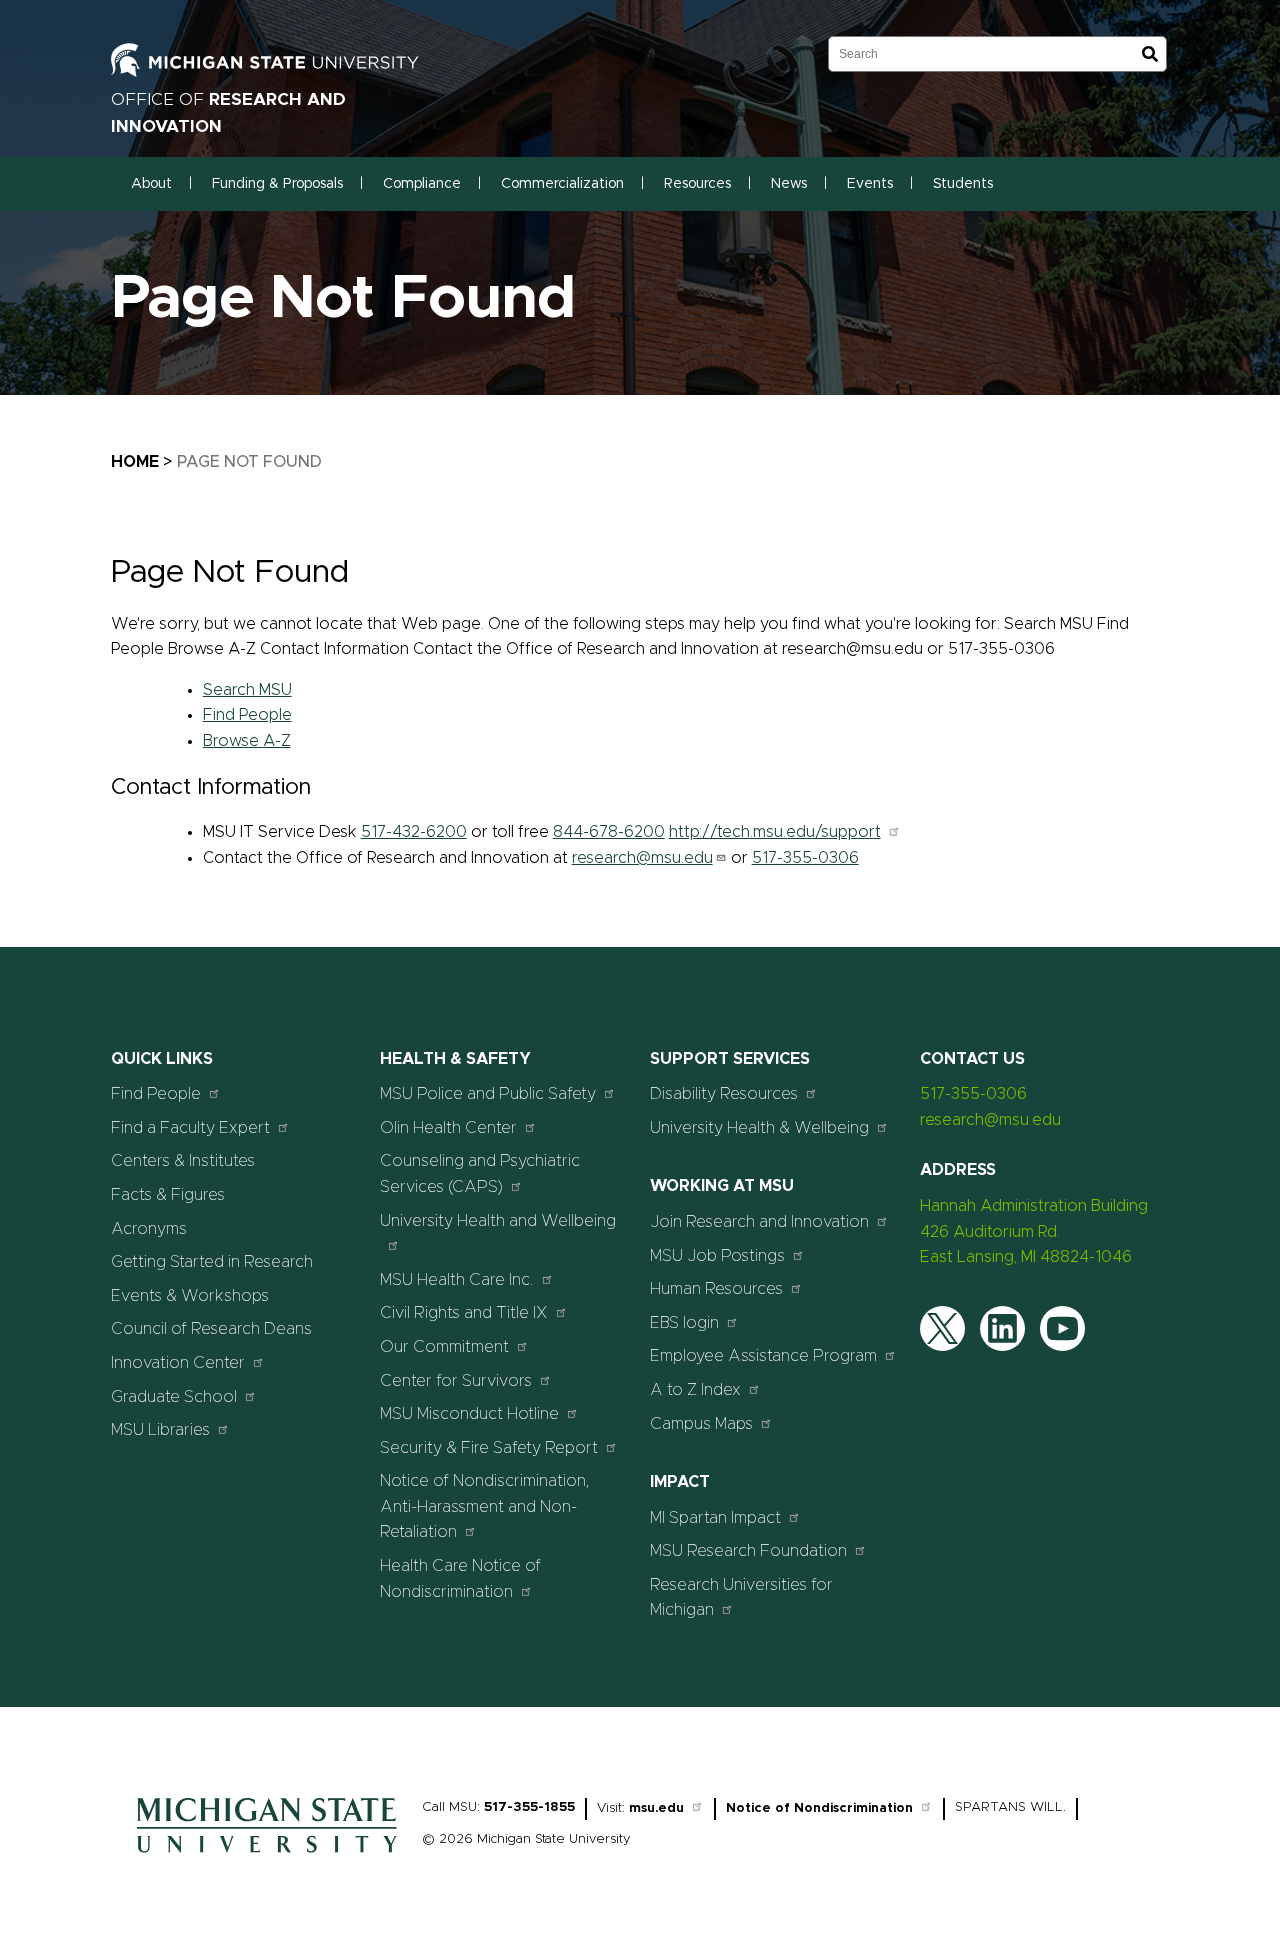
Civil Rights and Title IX (464, 1313)
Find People (247, 715)
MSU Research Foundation (748, 1551)
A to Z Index (695, 1390)
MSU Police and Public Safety (488, 1094)
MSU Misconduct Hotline (469, 1414)
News (789, 184)
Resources (697, 184)
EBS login (684, 1323)
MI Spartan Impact (715, 1518)
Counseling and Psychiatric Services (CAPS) (480, 1174)
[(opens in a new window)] (286, 72)
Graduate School (174, 1397)
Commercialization (562, 184)
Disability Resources (724, 1094)
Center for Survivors (456, 1381)
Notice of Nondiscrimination (819, 1808)
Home (135, 462)
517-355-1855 (529, 1807)
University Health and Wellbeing (498, 1221)
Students (963, 184)
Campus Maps (701, 1424)
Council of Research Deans (211, 1329)
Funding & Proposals (277, 184)
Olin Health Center (448, 1128)
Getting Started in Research (212, 1262)
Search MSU (247, 690)
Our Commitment (444, 1347)
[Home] (267, 1858)
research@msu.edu (642, 858)
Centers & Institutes (183, 1161)
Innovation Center (178, 1363)
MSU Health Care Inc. (457, 1280)
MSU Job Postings (717, 1256)
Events (870, 184)
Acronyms (149, 1229)
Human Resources (716, 1289)
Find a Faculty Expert (190, 1128)
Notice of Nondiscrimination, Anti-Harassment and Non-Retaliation (485, 1506)
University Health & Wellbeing (759, 1128)
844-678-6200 (609, 832)
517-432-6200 (414, 832)
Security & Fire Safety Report (489, 1448)
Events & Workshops (190, 1296)
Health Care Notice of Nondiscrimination (460, 1579)
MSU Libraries (160, 1430)
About (151, 184)
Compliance (422, 184)
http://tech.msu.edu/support (775, 832)
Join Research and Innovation (759, 1222)
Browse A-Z (247, 741)
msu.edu (656, 1808)
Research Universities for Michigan (741, 1598)
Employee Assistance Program (763, 1356)
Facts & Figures (168, 1195)
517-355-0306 (805, 858)
